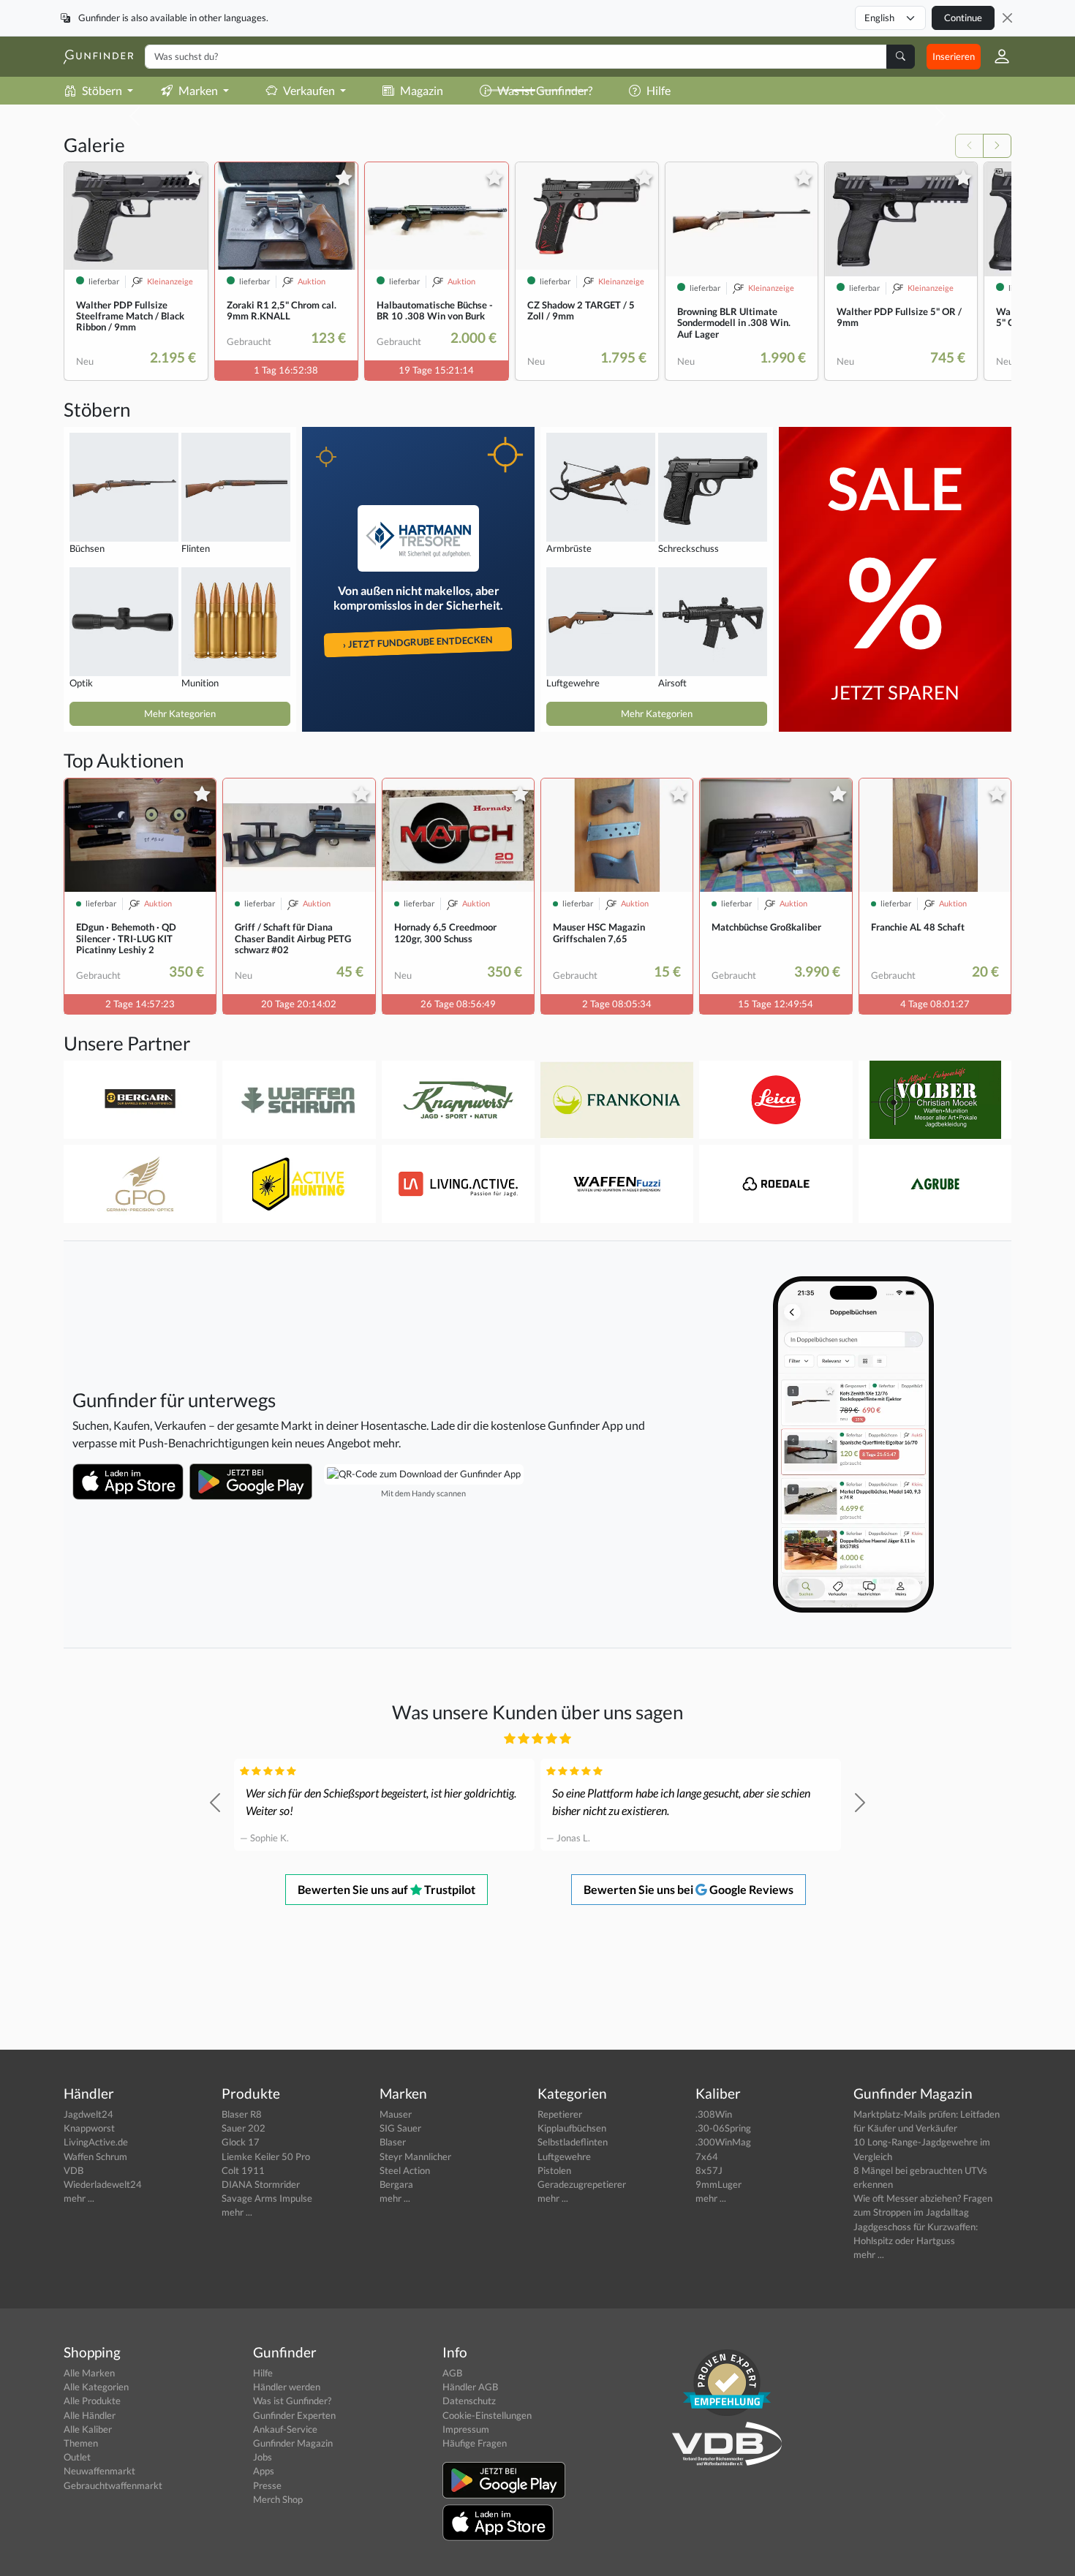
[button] (996, 56)
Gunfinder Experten (294, 2415)
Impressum (466, 2429)
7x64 (707, 2156)
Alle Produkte (92, 2401)
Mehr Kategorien (180, 713)
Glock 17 (241, 2142)
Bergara (396, 2184)
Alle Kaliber (88, 2429)
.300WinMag (723, 2142)
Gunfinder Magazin (293, 2443)
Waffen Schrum (95, 2156)
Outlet (77, 2457)
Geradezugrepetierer (582, 2184)
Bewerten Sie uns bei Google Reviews (689, 1889)
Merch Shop (278, 2499)
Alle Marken (89, 2373)
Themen (81, 2443)
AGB (452, 2373)
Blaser (393, 2142)
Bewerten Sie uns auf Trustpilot (386, 1889)
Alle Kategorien (96, 2387)
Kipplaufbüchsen (572, 2128)
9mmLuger (718, 2184)
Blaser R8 (242, 2114)
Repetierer (560, 2114)
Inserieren (954, 56)
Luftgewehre (564, 2156)
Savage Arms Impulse (267, 2198)
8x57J (709, 2170)
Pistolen (554, 2170)
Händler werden (287, 2387)
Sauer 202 (244, 2128)
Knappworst (89, 2128)
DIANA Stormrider (261, 2184)
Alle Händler (90, 2415)
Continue (963, 18)
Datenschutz (469, 2401)
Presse (267, 2485)
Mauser (396, 2114)
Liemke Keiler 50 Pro (266, 2156)
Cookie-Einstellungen (487, 2415)
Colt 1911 (243, 2170)
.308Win (714, 2114)
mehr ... (79, 2198)
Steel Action (405, 2170)
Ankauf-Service (285, 2429)
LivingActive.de (96, 2142)
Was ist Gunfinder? (292, 2401)
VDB (73, 2170)
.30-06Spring (723, 2128)
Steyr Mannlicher (415, 2156)
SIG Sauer (400, 2128)
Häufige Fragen (475, 2443)
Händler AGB (470, 2387)
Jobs (263, 2457)
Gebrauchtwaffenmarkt (113, 2485)
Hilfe (263, 2373)
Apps (264, 2471)
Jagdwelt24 (88, 2114)
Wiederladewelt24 (103, 2184)
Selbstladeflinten (573, 2142)
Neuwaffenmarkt (99, 2471)
